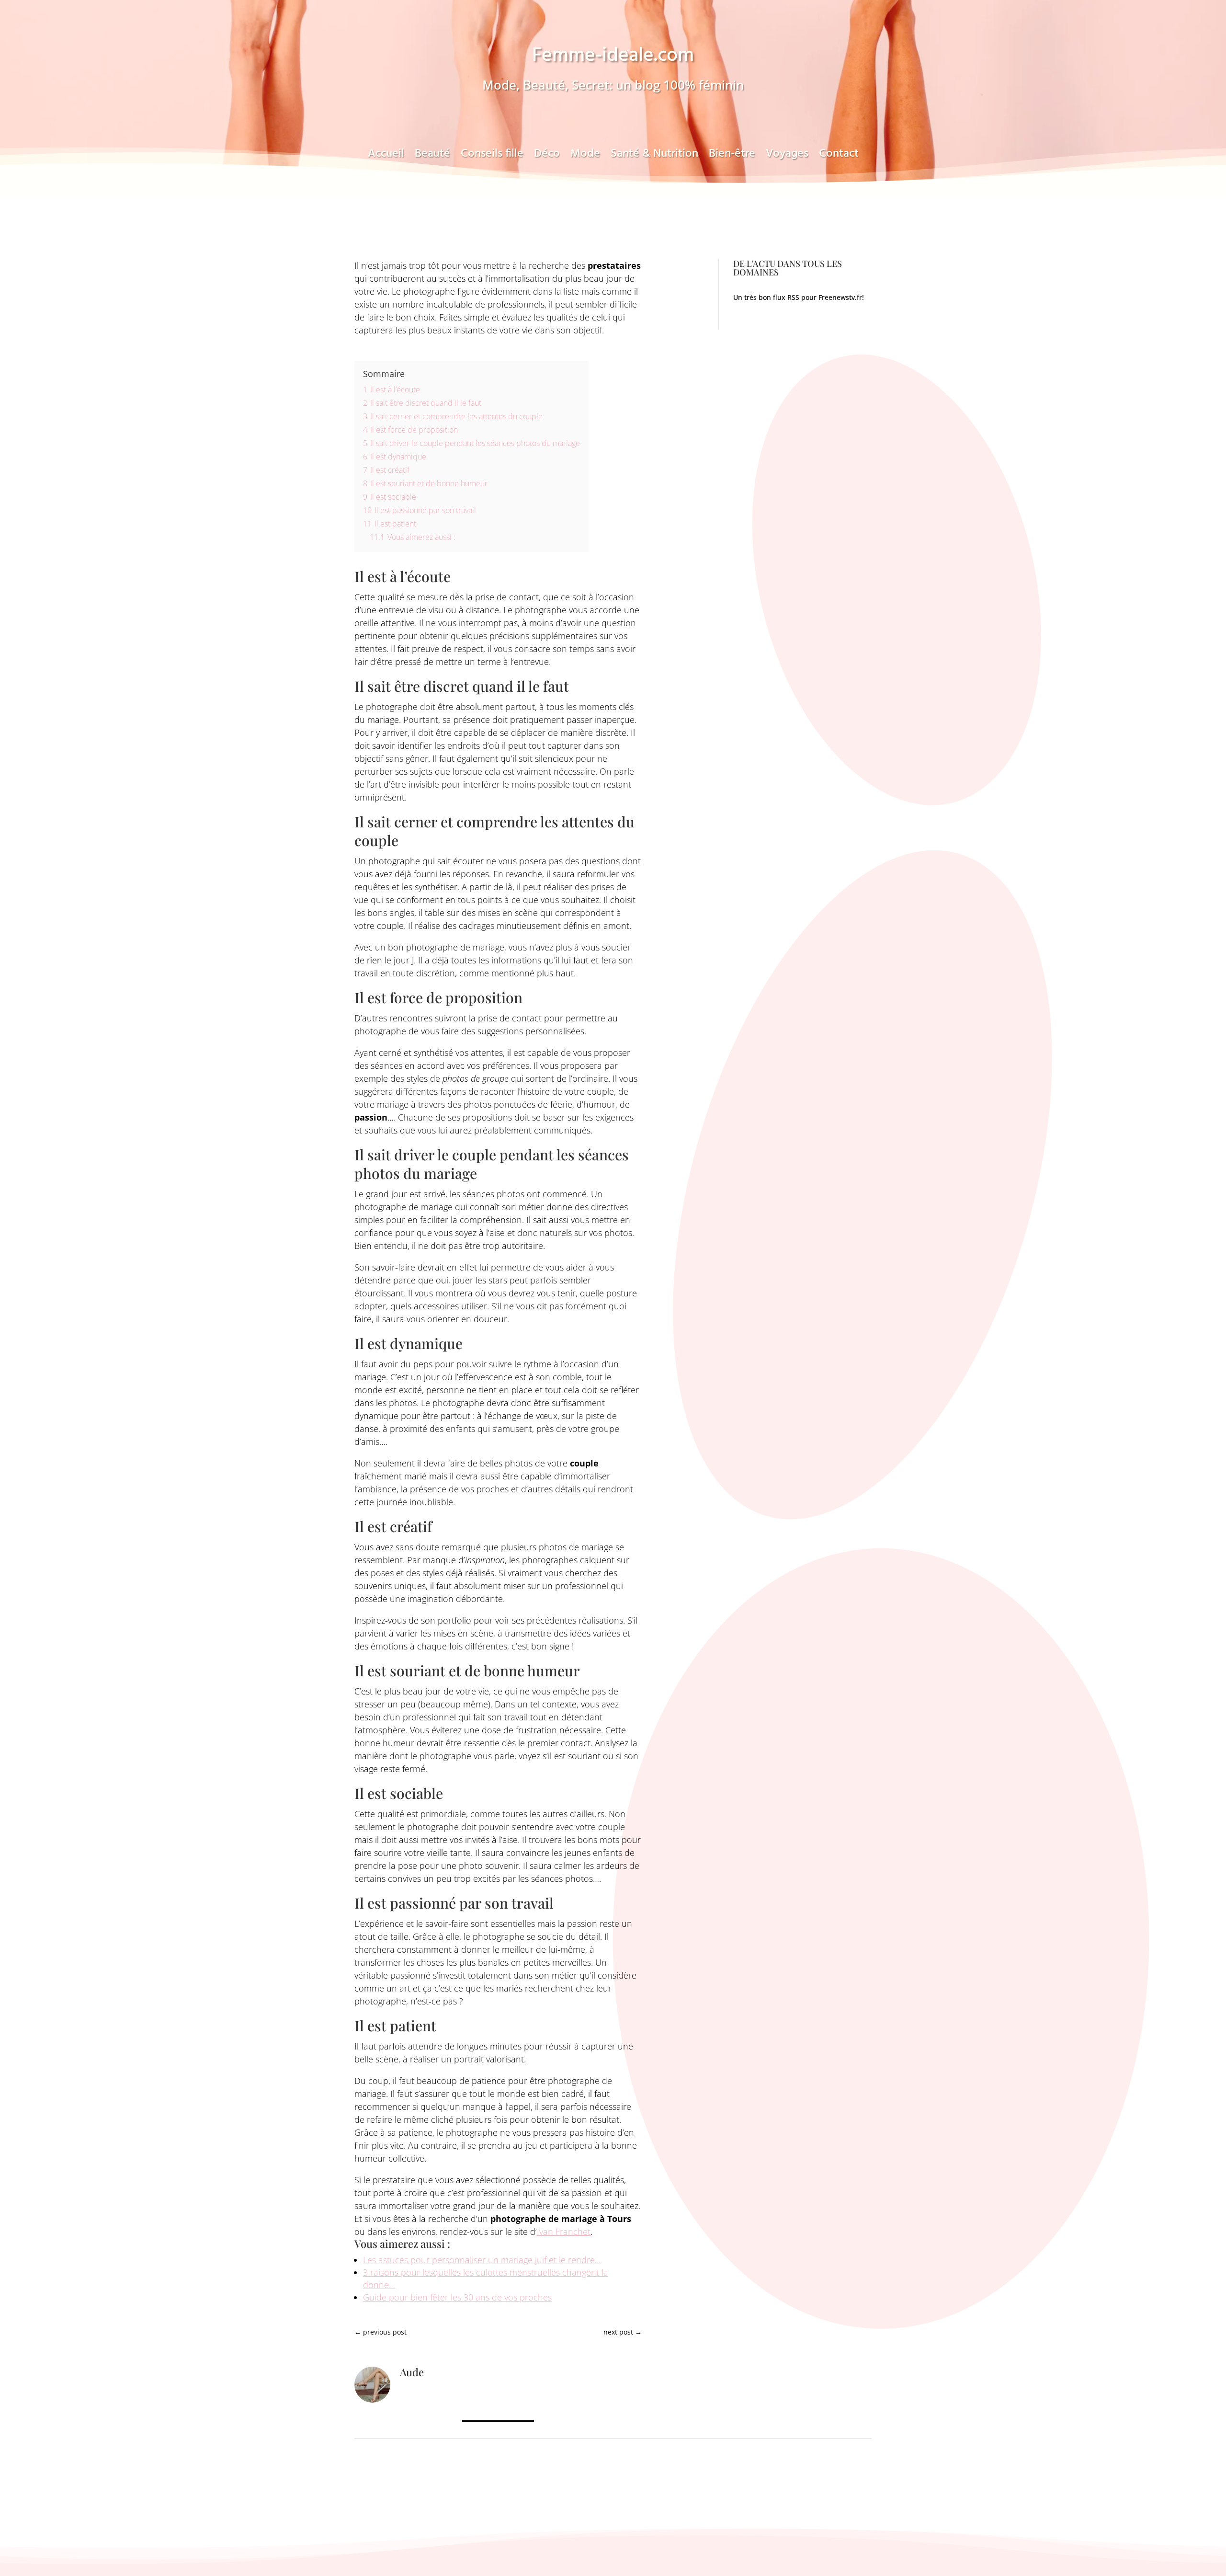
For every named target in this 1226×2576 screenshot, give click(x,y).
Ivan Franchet (564, 2232)
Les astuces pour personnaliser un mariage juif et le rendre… (482, 2260)
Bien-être (732, 157)
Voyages (787, 157)
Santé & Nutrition (654, 157)
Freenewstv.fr (840, 297)
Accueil (386, 157)
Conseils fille (492, 157)
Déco (547, 157)
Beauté (432, 157)
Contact (839, 157)
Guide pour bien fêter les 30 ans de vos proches (457, 2297)
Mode (585, 157)
